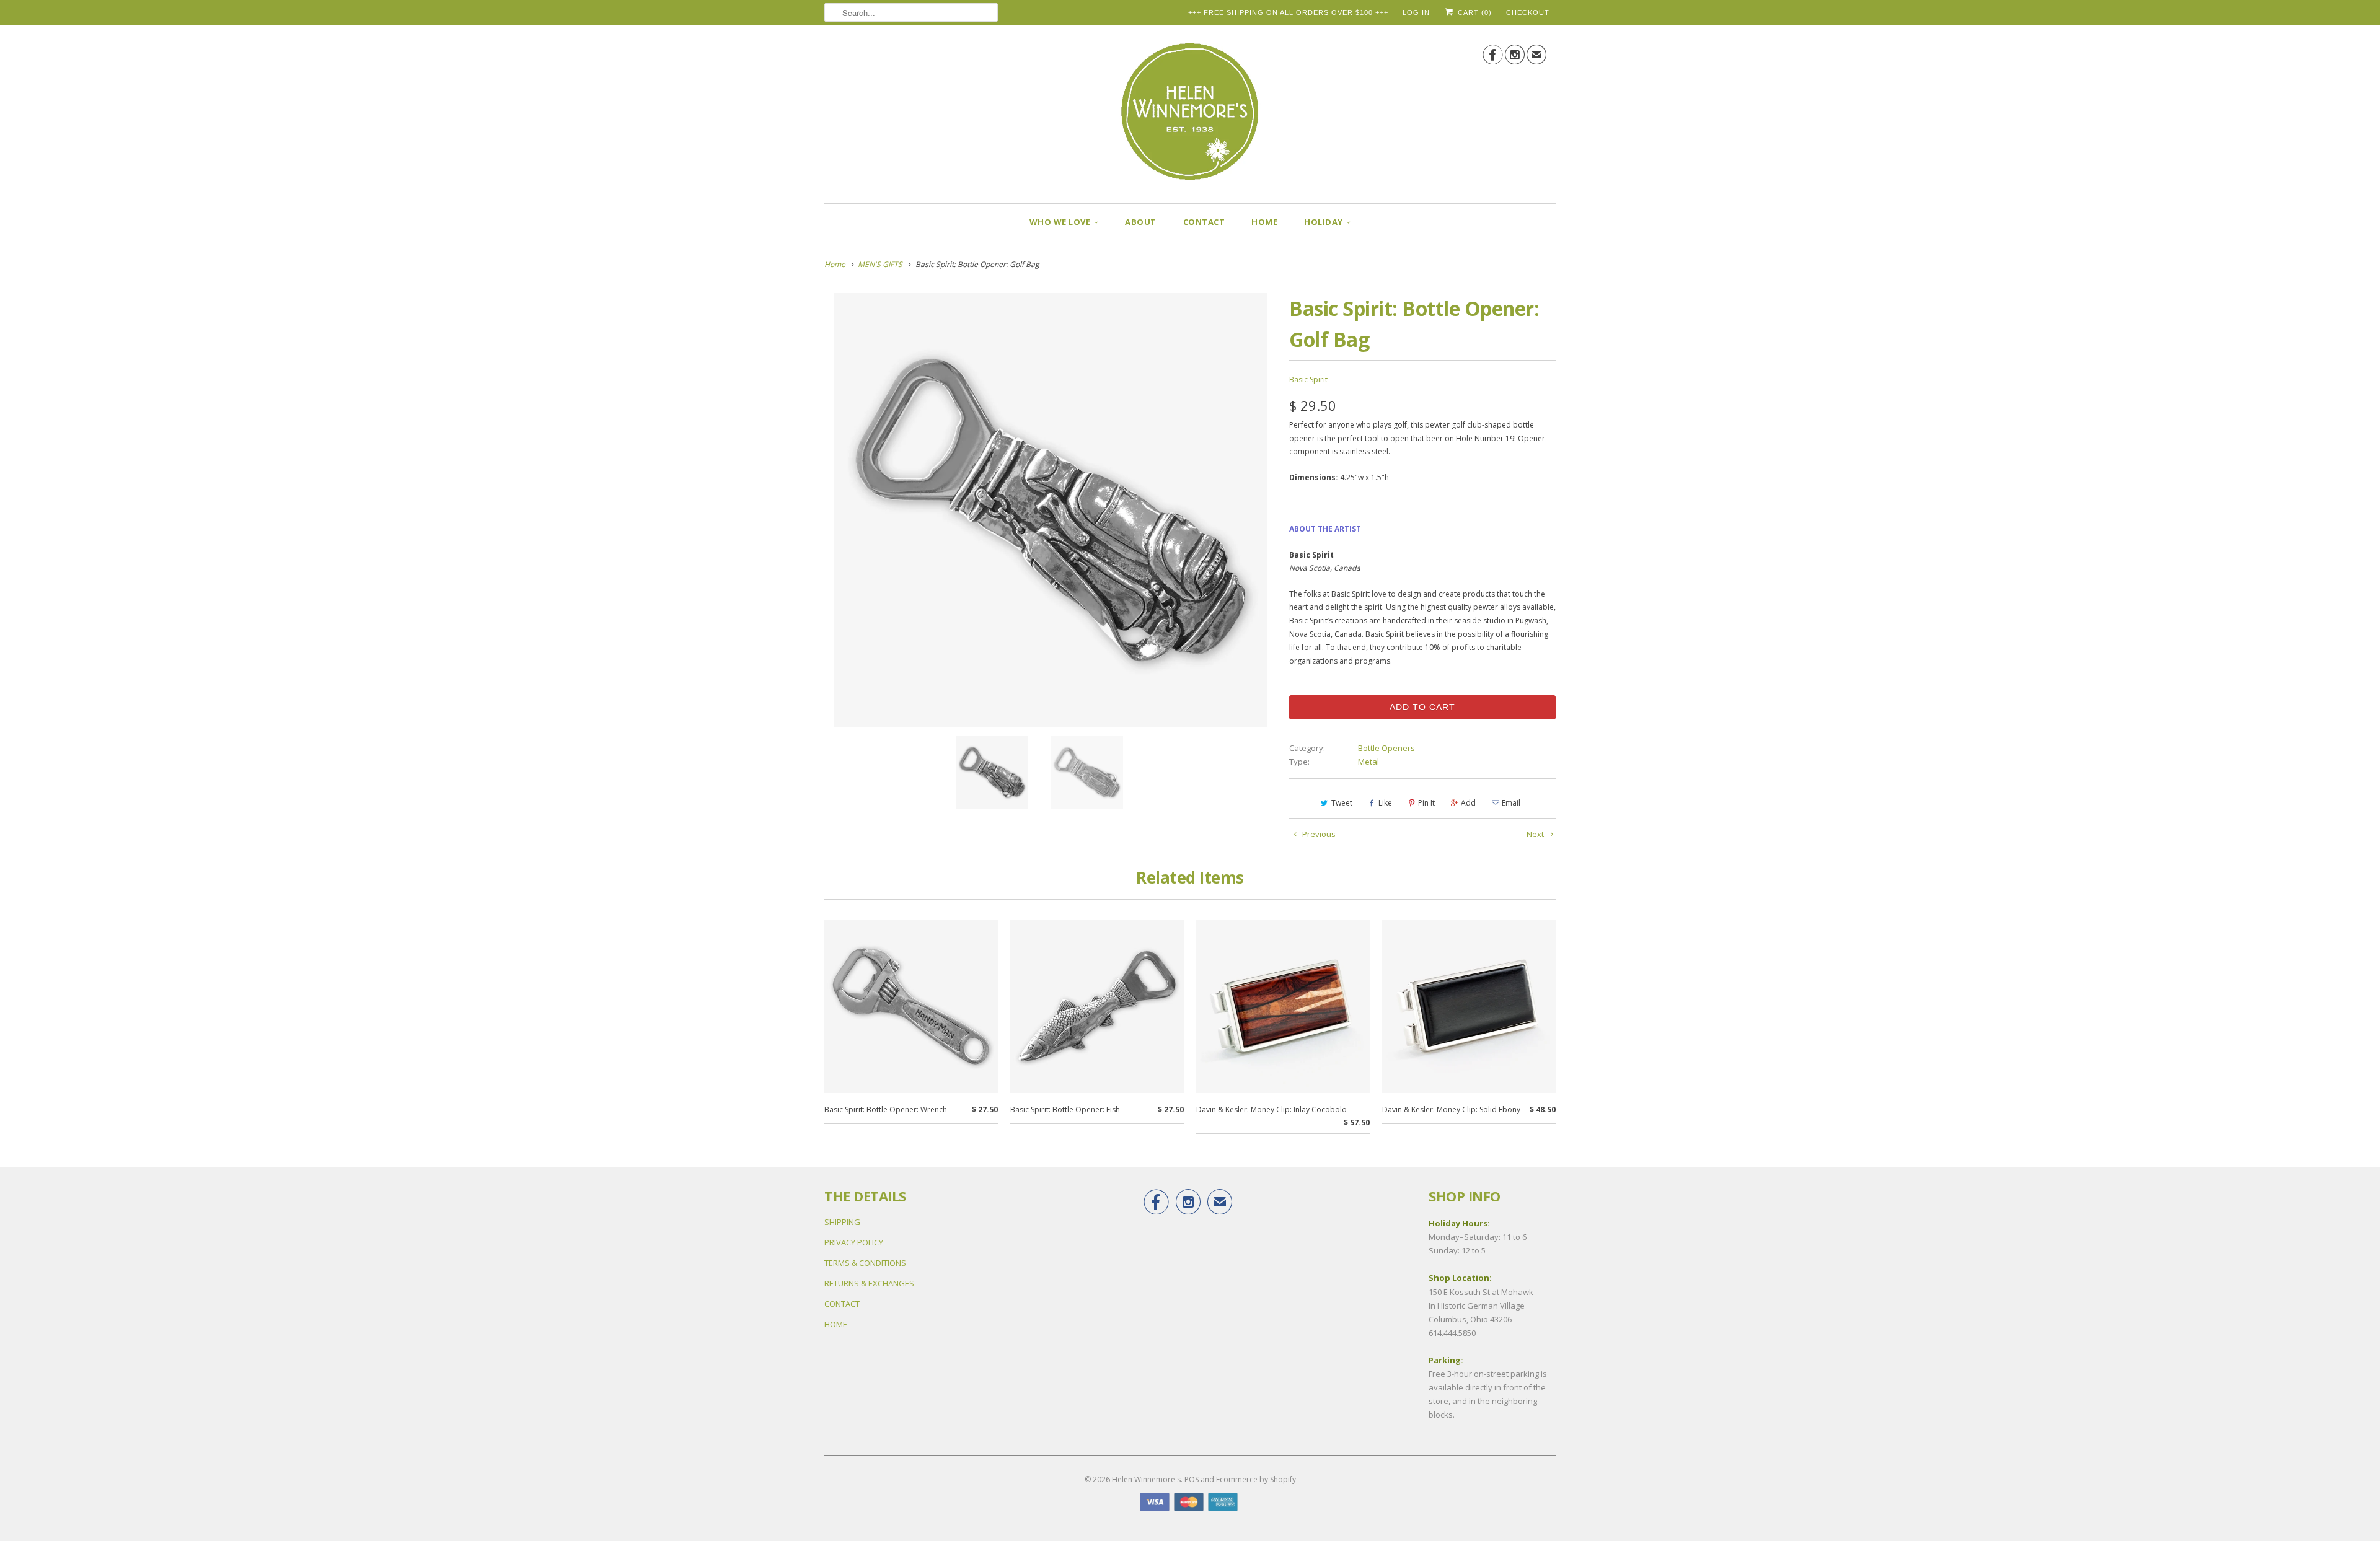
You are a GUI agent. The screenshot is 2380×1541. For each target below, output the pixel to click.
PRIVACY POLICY (854, 1242)
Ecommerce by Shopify (1256, 1479)
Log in (1416, 12)
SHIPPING (842, 1222)
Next (1536, 834)
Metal (1368, 762)
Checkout (1528, 12)
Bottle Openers (1386, 748)
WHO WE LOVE (1060, 222)
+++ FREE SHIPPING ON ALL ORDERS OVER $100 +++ (1288, 12)
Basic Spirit (1308, 380)
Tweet (1342, 803)
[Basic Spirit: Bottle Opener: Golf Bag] (1051, 510)
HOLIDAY (1324, 222)
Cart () (1474, 12)
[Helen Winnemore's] (1190, 117)
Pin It (1426, 803)
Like (1385, 803)
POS (1192, 1479)
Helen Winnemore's (1146, 1479)
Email (1511, 803)
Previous (1318, 834)
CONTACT (1204, 222)
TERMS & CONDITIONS (865, 1263)
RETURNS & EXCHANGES (869, 1283)
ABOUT (1141, 222)
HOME (1264, 222)
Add (1468, 803)
